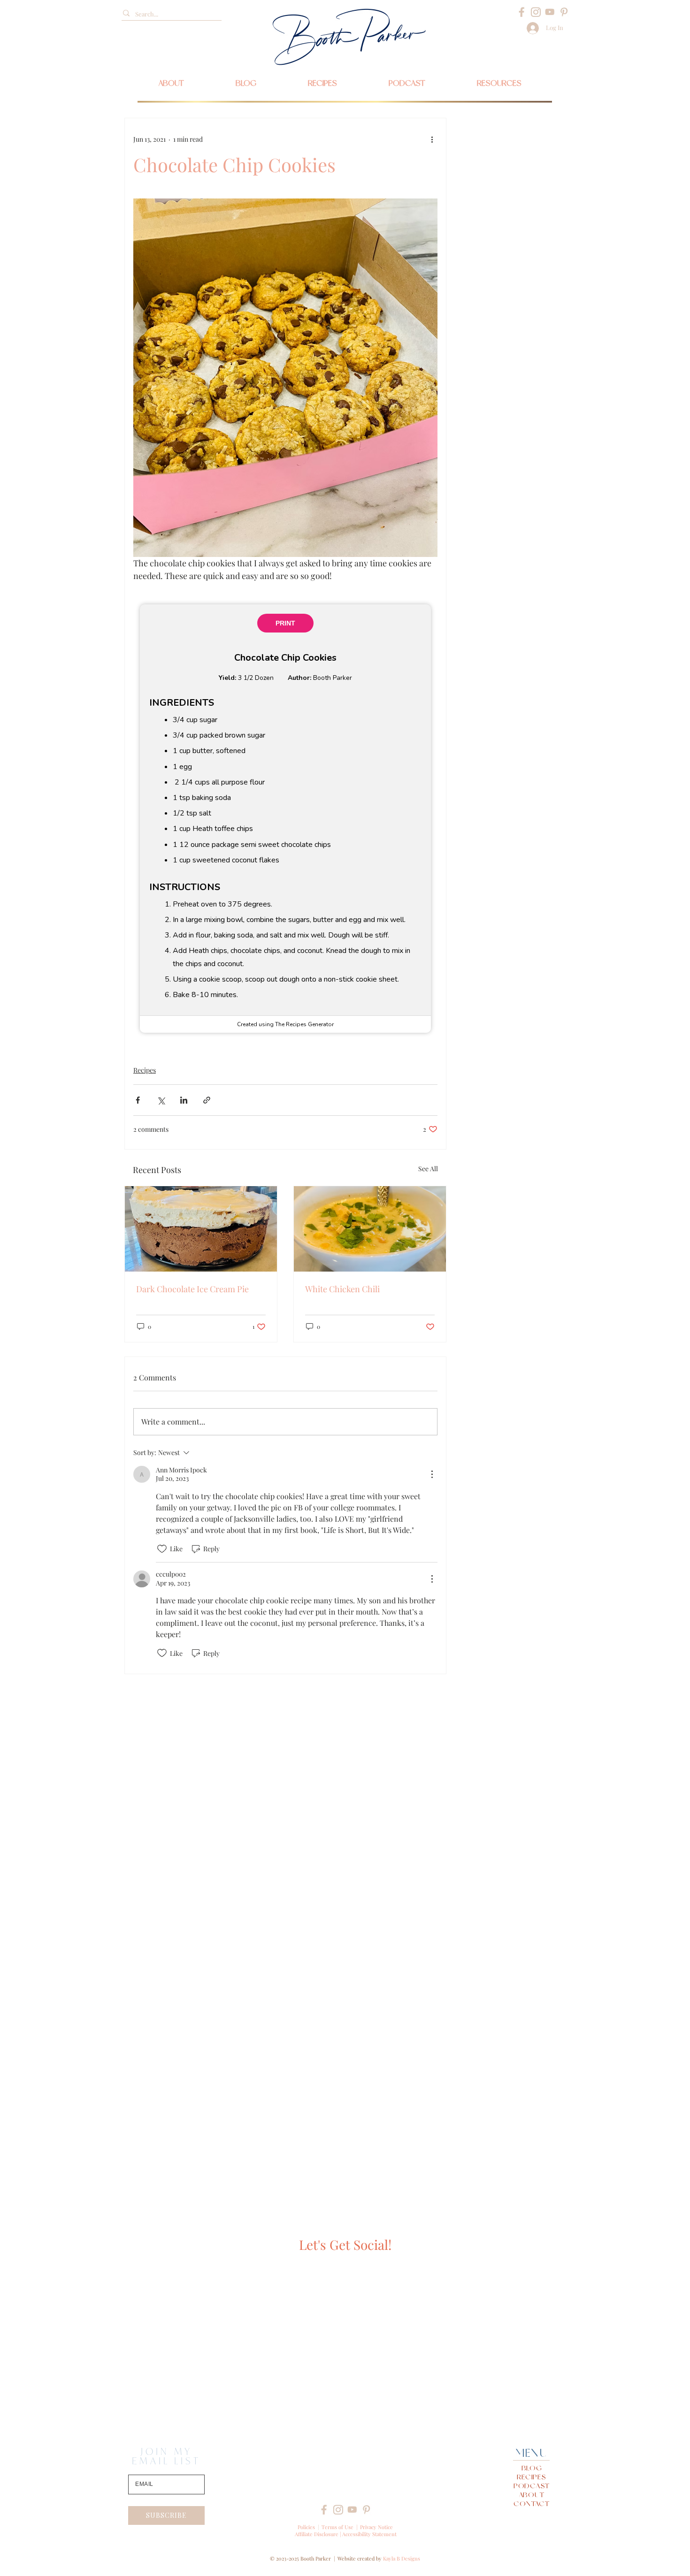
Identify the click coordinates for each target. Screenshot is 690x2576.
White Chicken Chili (342, 1289)
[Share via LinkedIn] (184, 1100)
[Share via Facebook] (138, 1100)
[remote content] (285, 819)
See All (428, 1169)
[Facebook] (522, 12)
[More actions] (432, 139)
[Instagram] (536, 12)
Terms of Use (337, 2527)
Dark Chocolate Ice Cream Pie (192, 1289)
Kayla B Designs (402, 2558)
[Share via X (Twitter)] (161, 1100)
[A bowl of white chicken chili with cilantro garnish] (370, 1229)
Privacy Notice (376, 2527)
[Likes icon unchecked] (162, 1549)
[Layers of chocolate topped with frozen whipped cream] (201, 1229)
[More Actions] (432, 1474)
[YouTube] (550, 12)
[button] (499, 83)
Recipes (145, 1070)
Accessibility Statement (369, 2534)
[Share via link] (207, 1100)
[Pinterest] (564, 12)
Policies (306, 2527)
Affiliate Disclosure (317, 2534)
